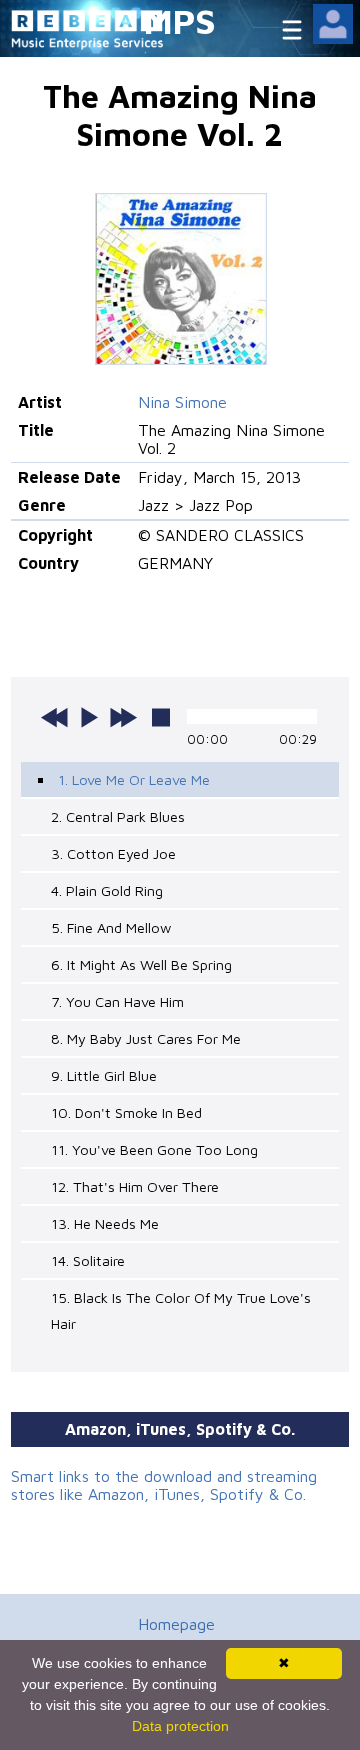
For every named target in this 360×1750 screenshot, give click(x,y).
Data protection (180, 1726)
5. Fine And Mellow (111, 927)
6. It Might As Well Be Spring (141, 964)
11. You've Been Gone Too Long (154, 1149)
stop (161, 717)
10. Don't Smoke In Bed (126, 1112)
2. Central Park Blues (118, 816)
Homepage (176, 1624)
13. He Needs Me (105, 1223)
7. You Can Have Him (117, 1001)
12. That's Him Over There (135, 1186)
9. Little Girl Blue (104, 1075)
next (123, 717)
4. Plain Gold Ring (107, 890)
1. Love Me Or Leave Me (134, 779)
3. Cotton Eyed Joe (113, 853)
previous (55, 717)
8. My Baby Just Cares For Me (146, 1038)
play (89, 717)
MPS (180, 20)
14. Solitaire (88, 1260)
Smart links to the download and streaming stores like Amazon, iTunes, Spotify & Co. (164, 1485)
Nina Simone (182, 402)
